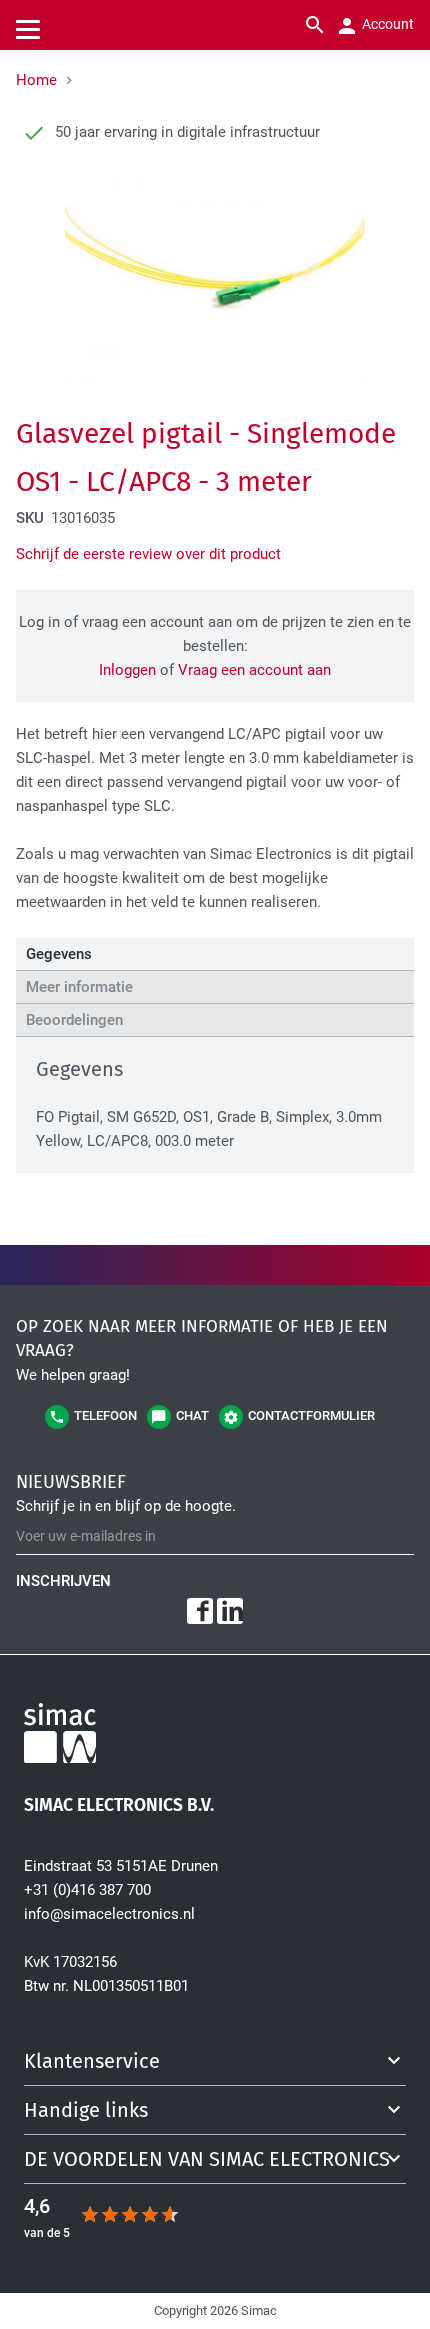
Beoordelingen (74, 1020)
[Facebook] (200, 1611)
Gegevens (59, 954)
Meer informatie (79, 987)
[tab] (215, 954)
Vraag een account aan (254, 670)
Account (386, 24)
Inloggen (127, 670)
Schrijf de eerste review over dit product (148, 554)
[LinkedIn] (230, 1611)
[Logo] (215, 1737)
